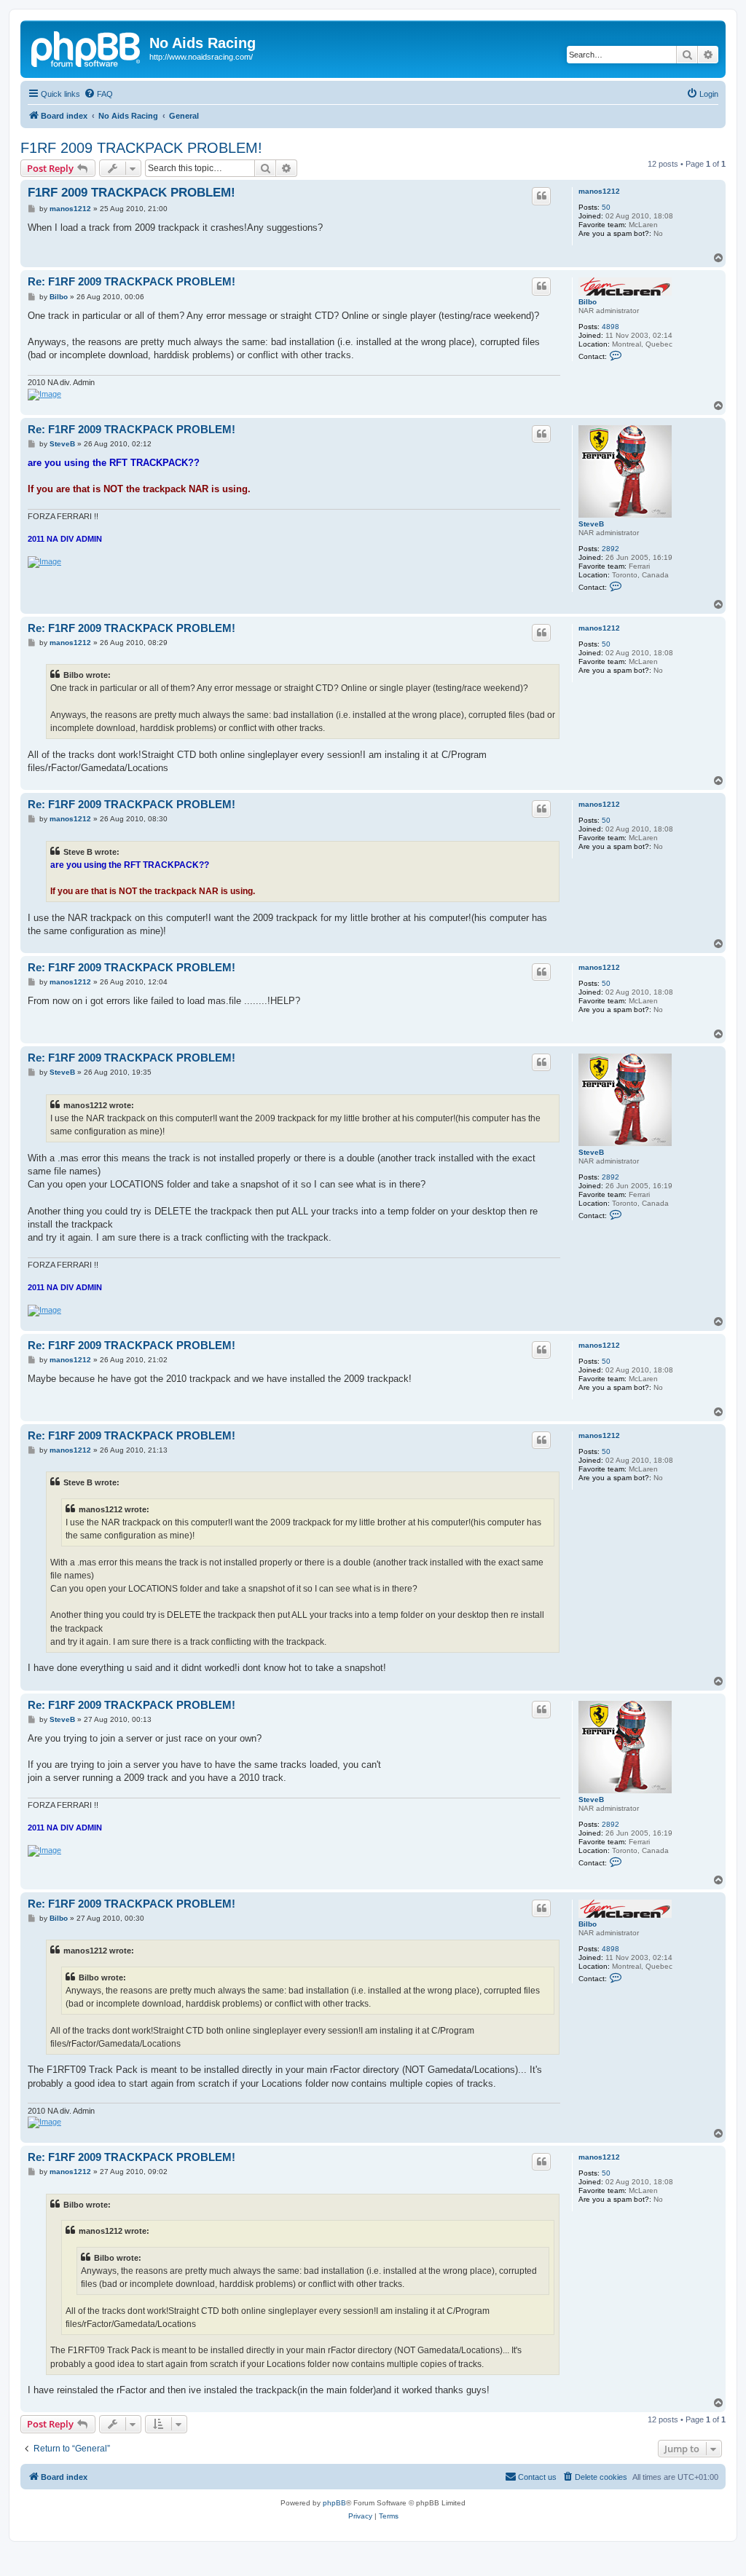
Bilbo (588, 302)
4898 (610, 327)
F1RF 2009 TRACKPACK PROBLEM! (141, 148)
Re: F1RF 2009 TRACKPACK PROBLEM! (131, 281)
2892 (610, 549)
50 (606, 207)
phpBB (334, 2503)
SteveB (591, 524)
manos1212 (599, 191)
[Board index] (87, 47)
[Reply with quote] (541, 196)
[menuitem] (98, 94)
